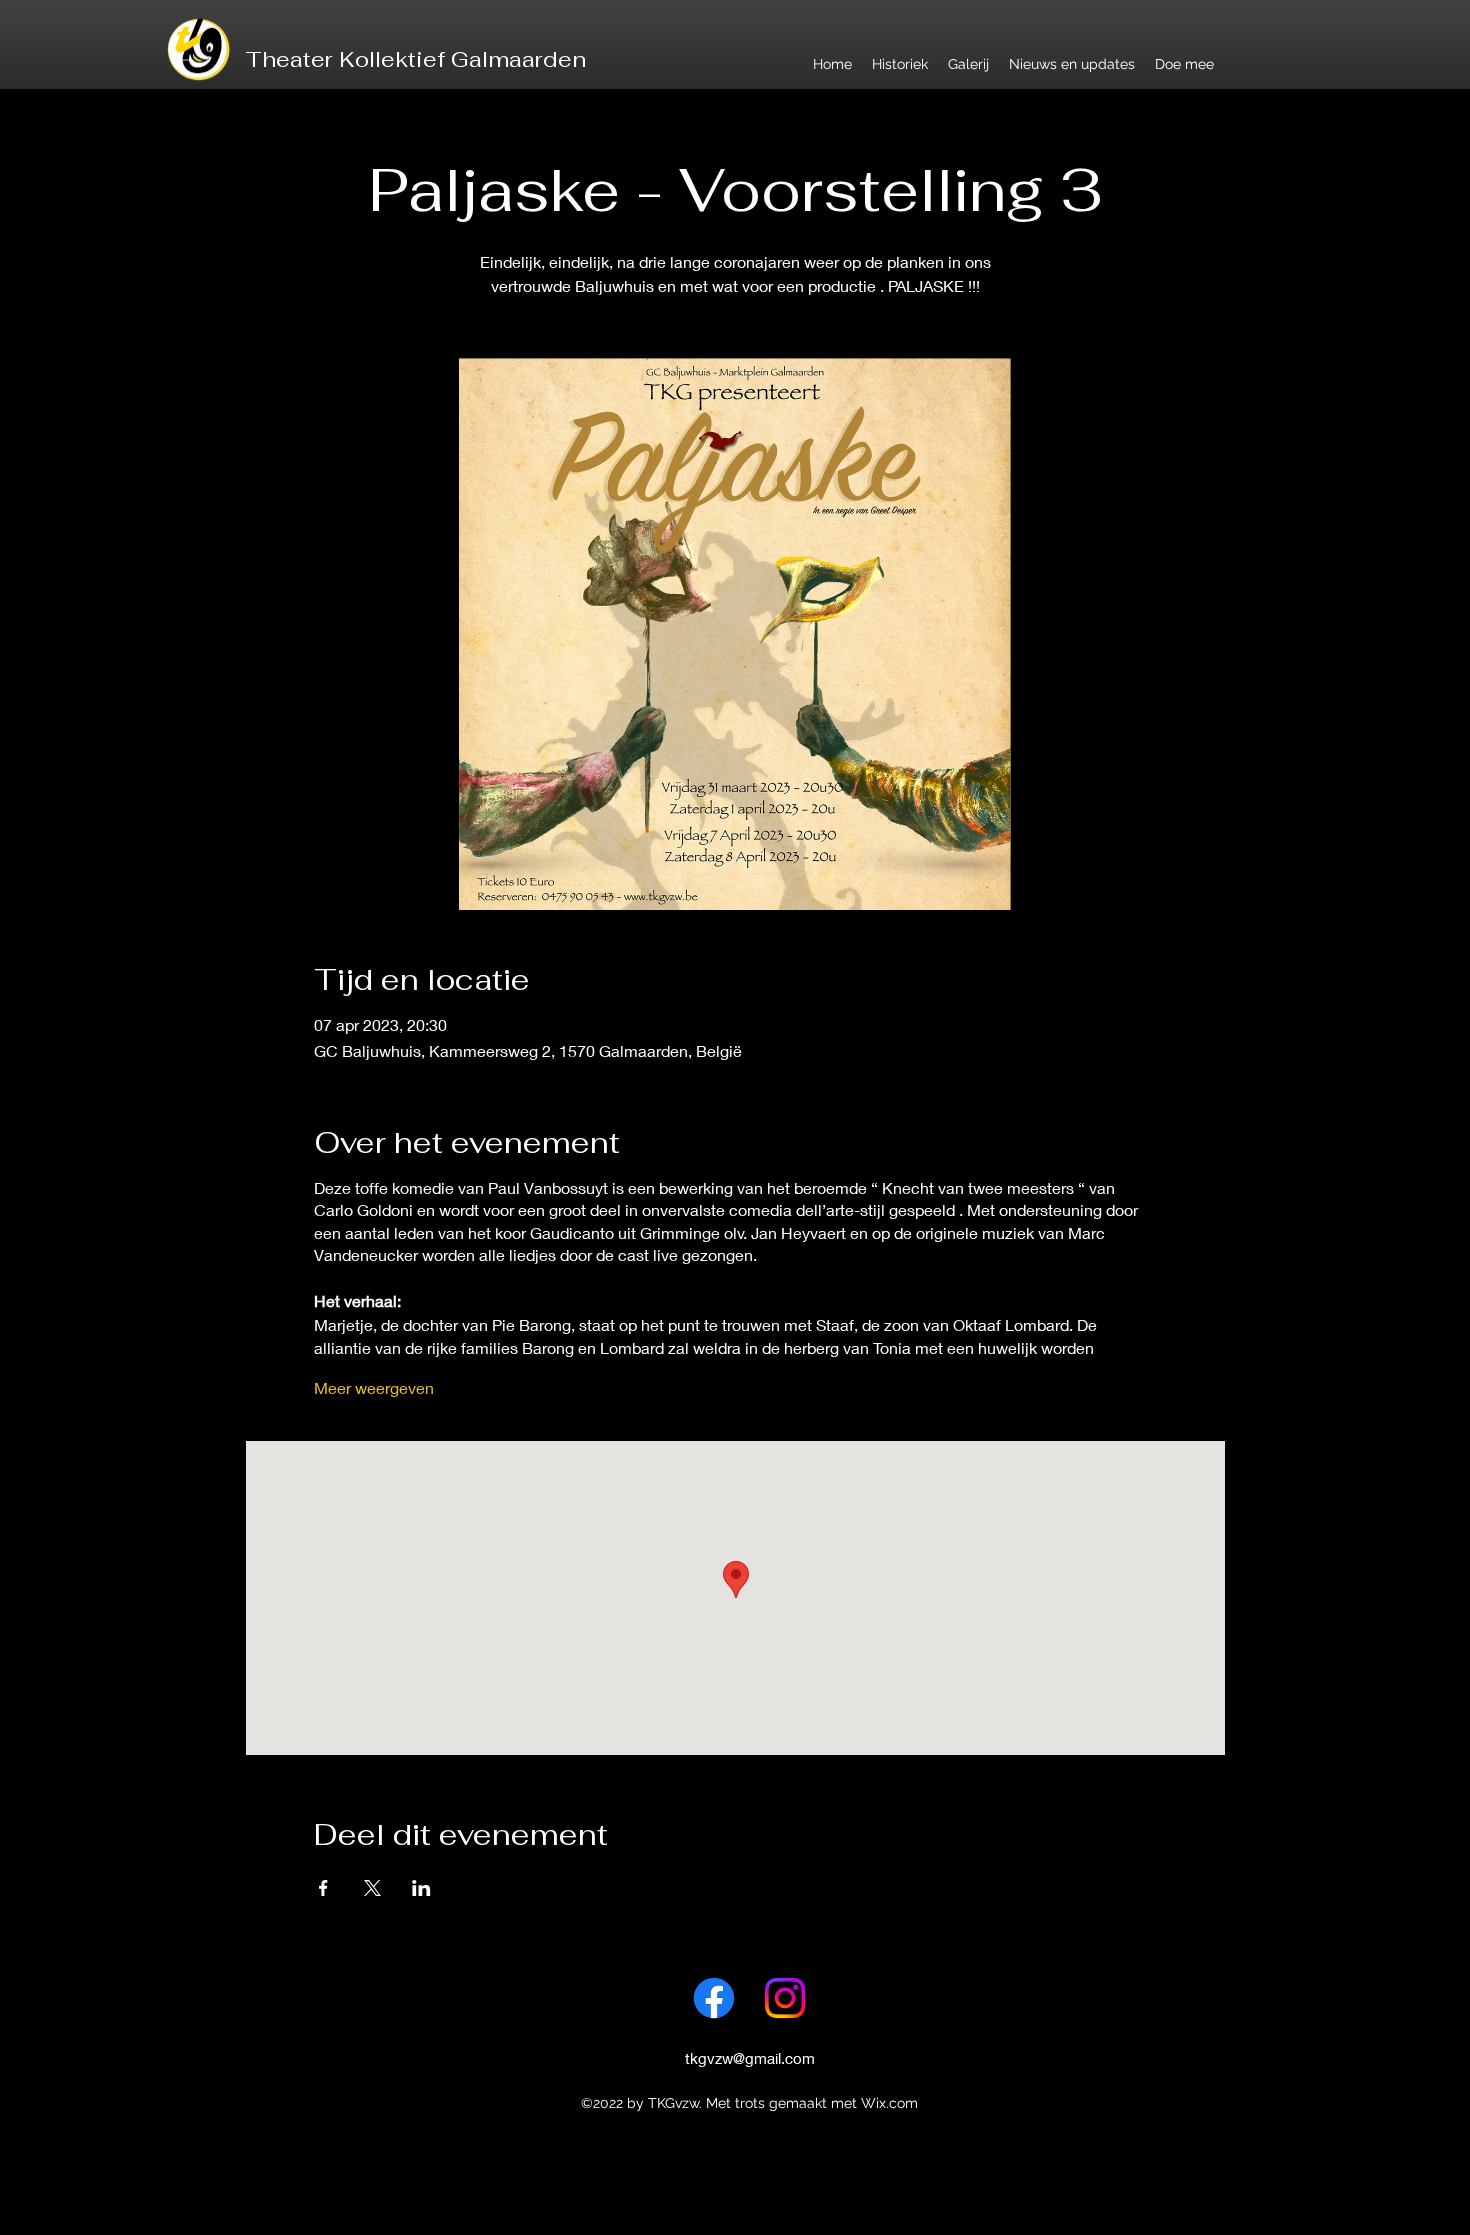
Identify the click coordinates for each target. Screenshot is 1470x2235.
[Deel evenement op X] (372, 1888)
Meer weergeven (374, 1387)
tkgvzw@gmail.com (750, 2058)
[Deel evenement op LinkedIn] (421, 1888)
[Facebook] (714, 1998)
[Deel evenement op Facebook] (323, 1888)
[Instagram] (785, 1998)
